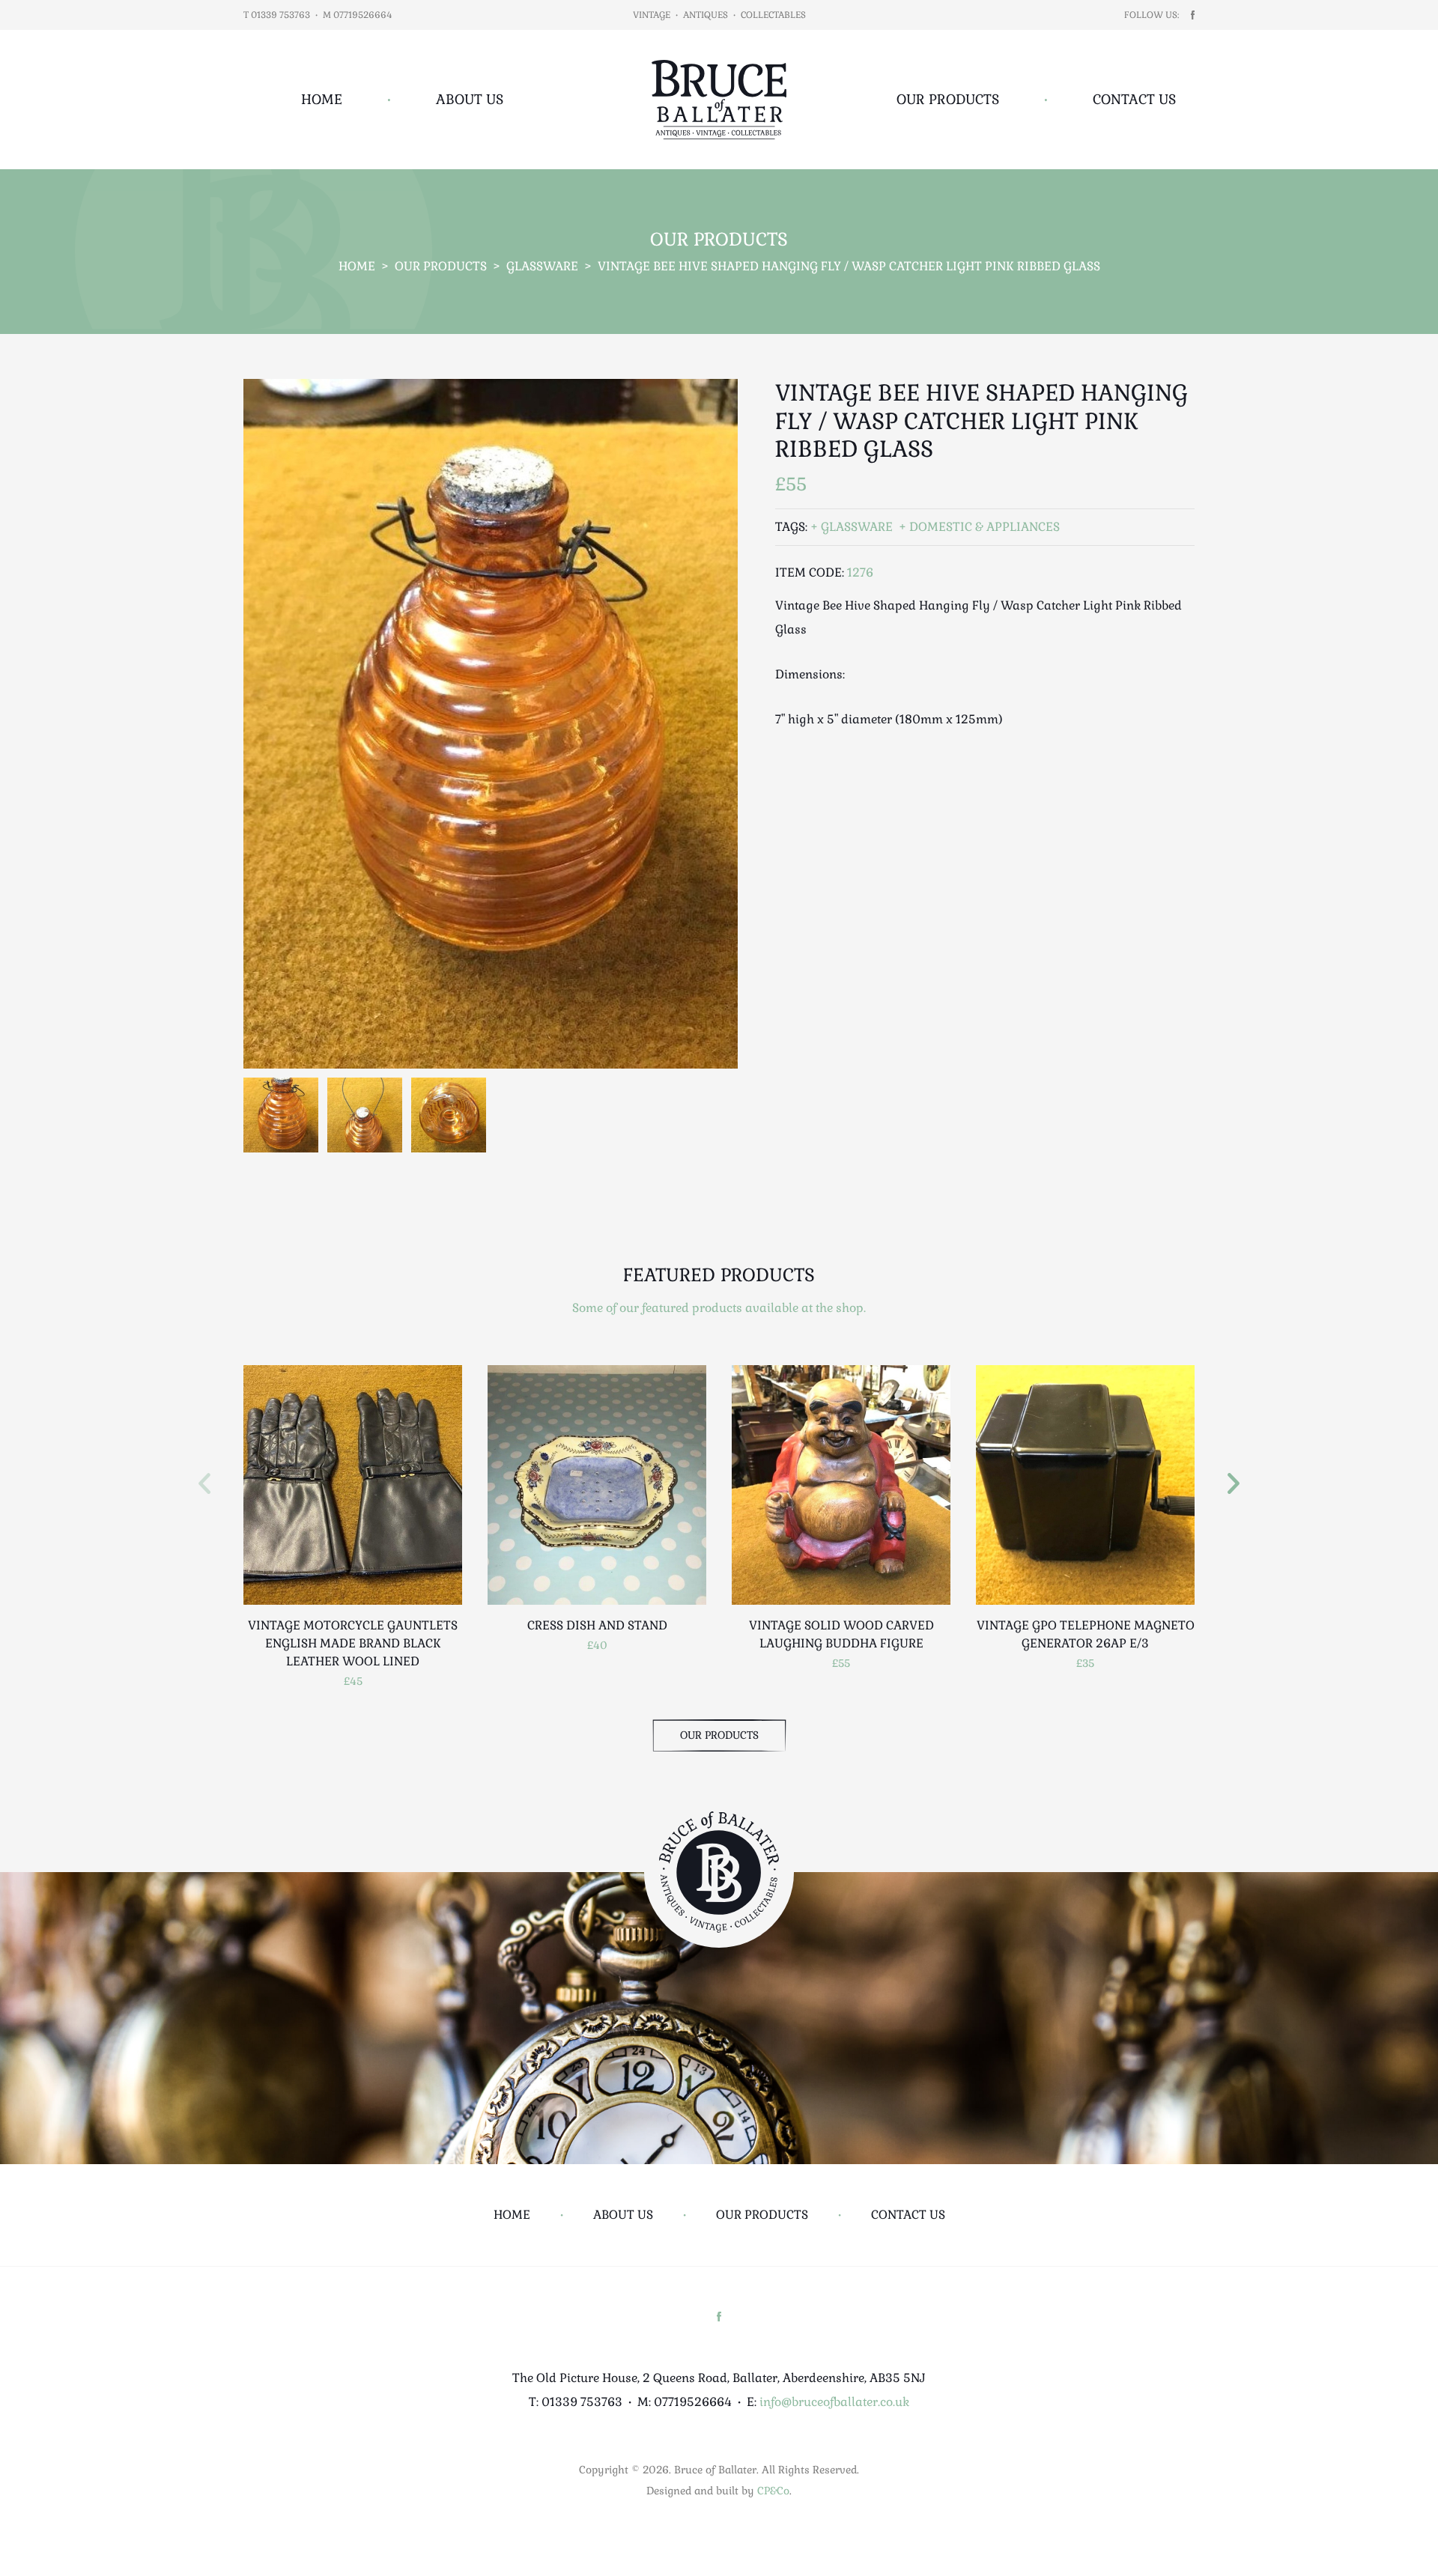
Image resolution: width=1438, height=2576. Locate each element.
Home (322, 99)
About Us (470, 99)
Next (1234, 1483)
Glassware (542, 266)
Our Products (948, 99)
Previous (204, 1483)
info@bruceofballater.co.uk (834, 2402)
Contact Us (1134, 99)
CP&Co (773, 2491)
